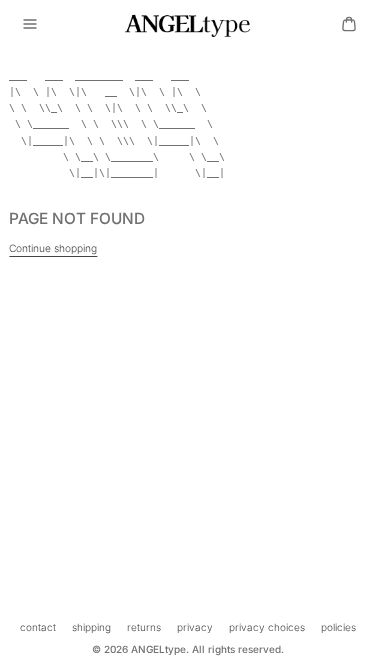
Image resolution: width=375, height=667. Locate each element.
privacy (195, 627)
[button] (30, 24)
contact (38, 627)
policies (338, 627)
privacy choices (267, 627)
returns (144, 627)
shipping (91, 627)
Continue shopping (53, 248)
